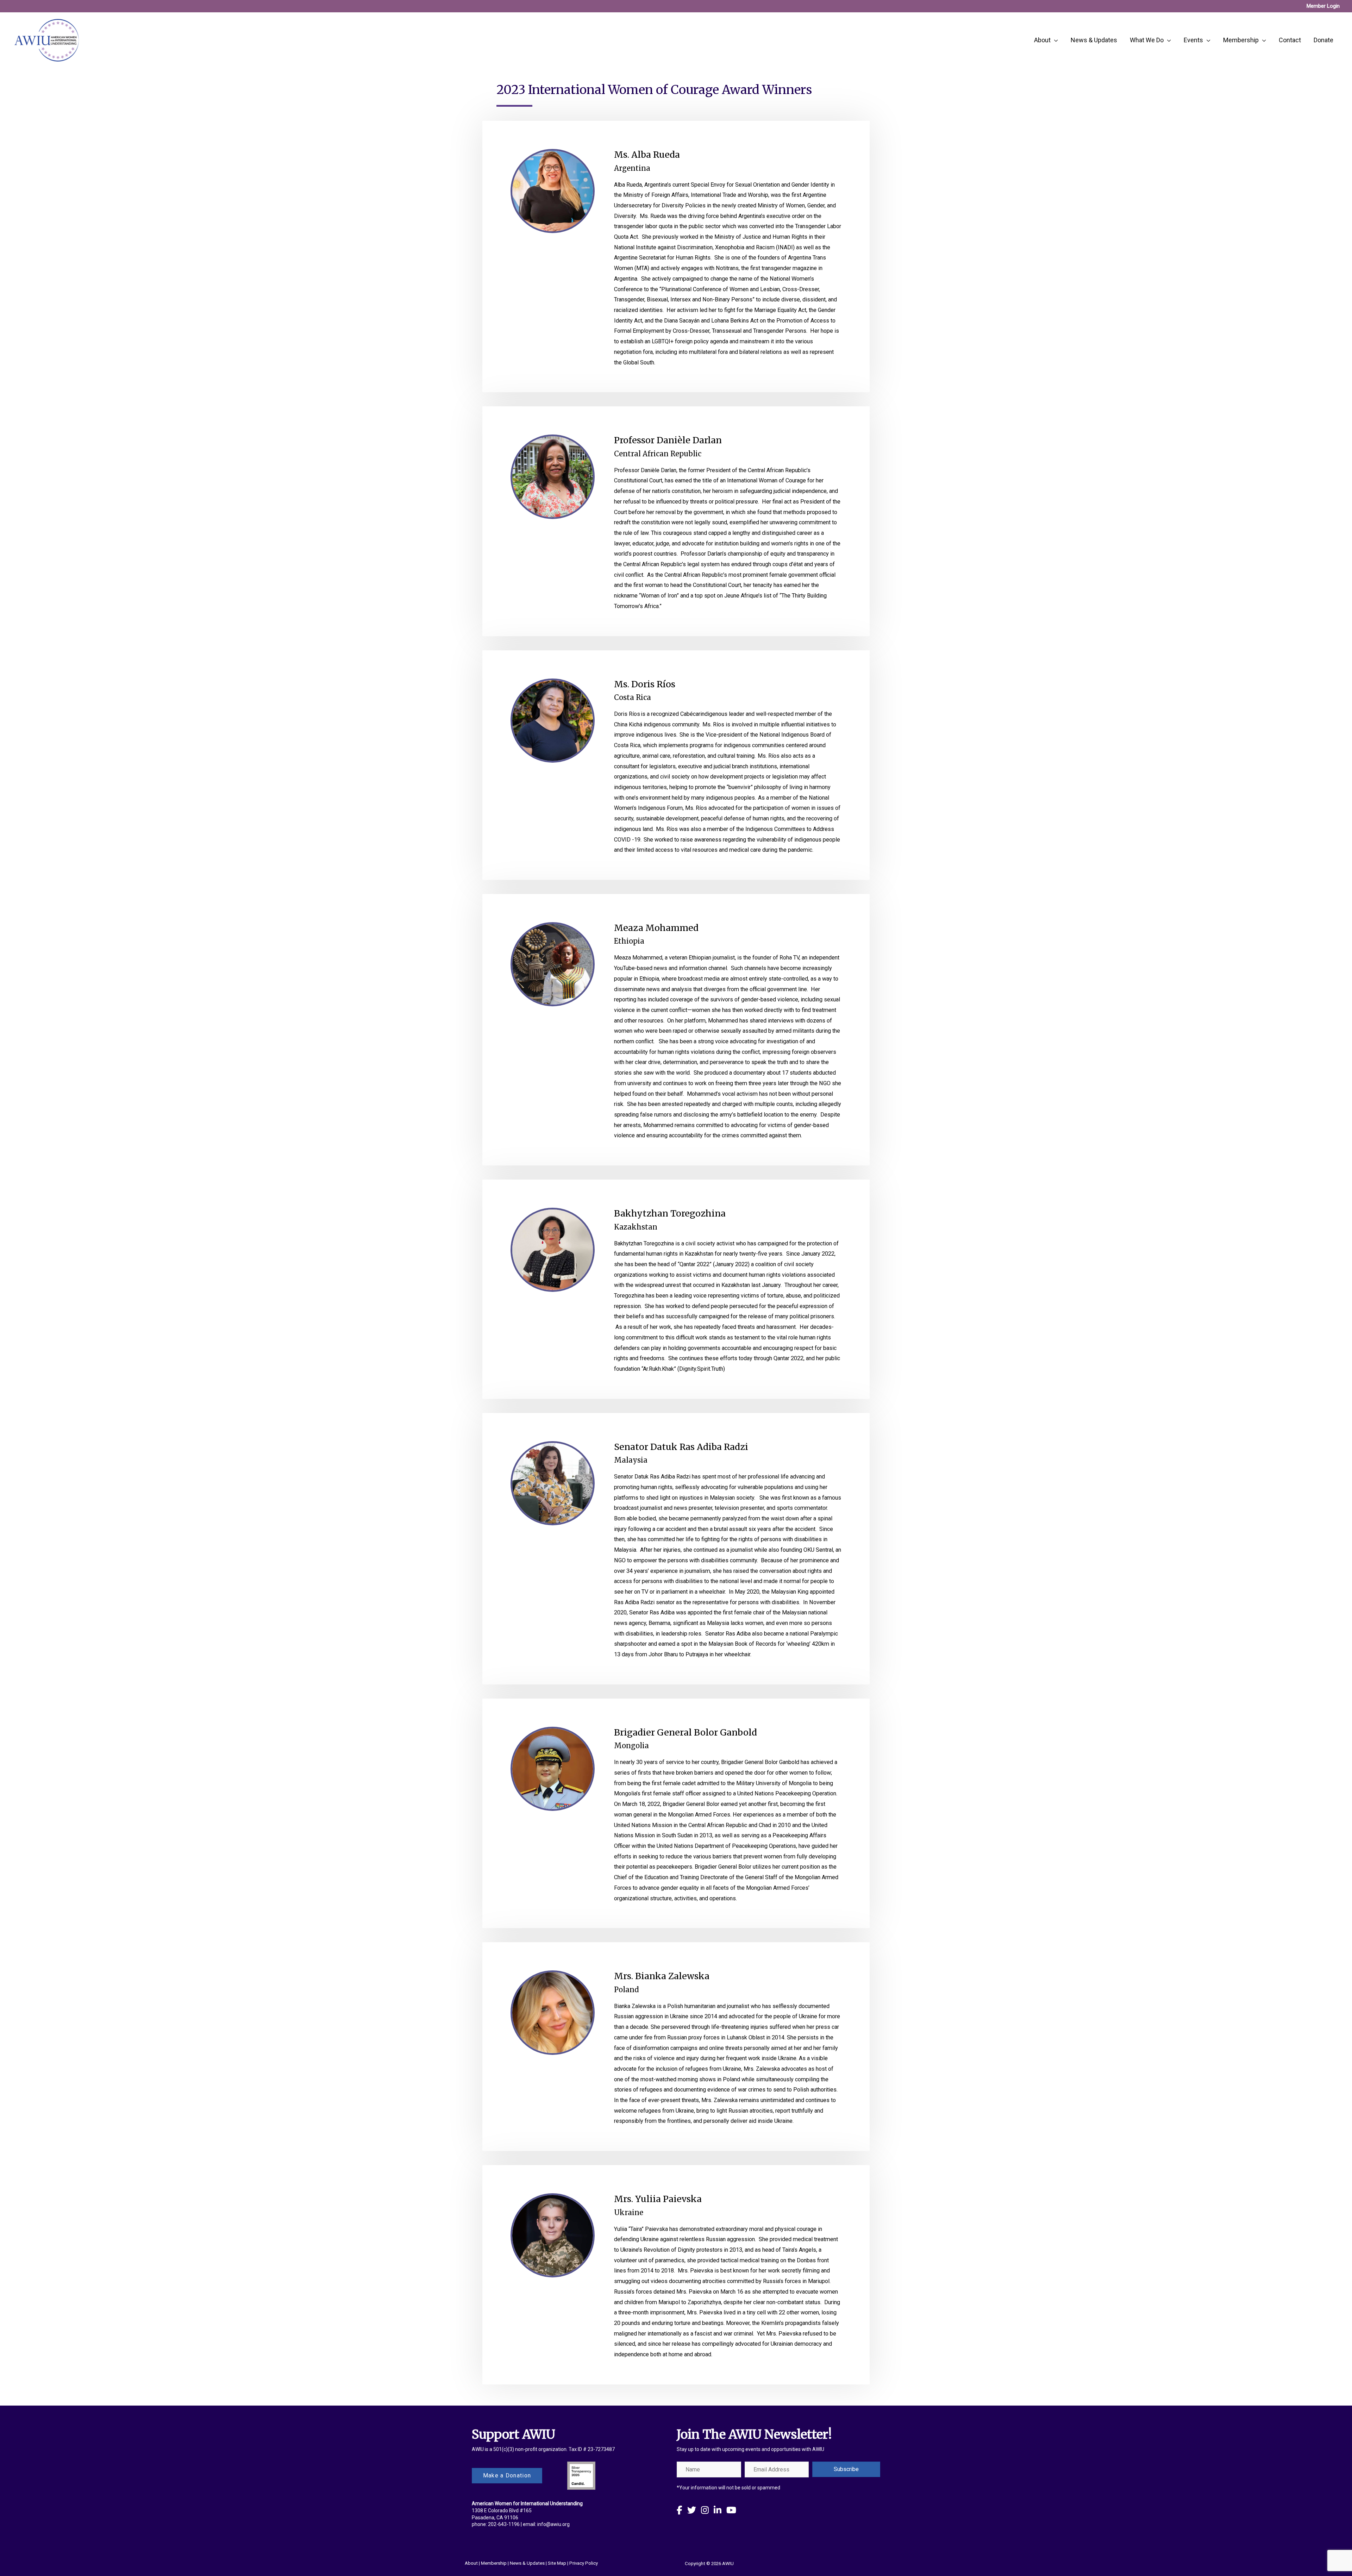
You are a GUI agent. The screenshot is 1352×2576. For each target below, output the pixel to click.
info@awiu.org (553, 2524)
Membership (494, 2563)
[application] (1054, 40)
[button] (846, 2469)
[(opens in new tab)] (581, 2475)
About (471, 2563)
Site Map (557, 2563)
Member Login (1323, 6)
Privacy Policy (584, 2563)
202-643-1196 (504, 2524)
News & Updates (527, 2563)
